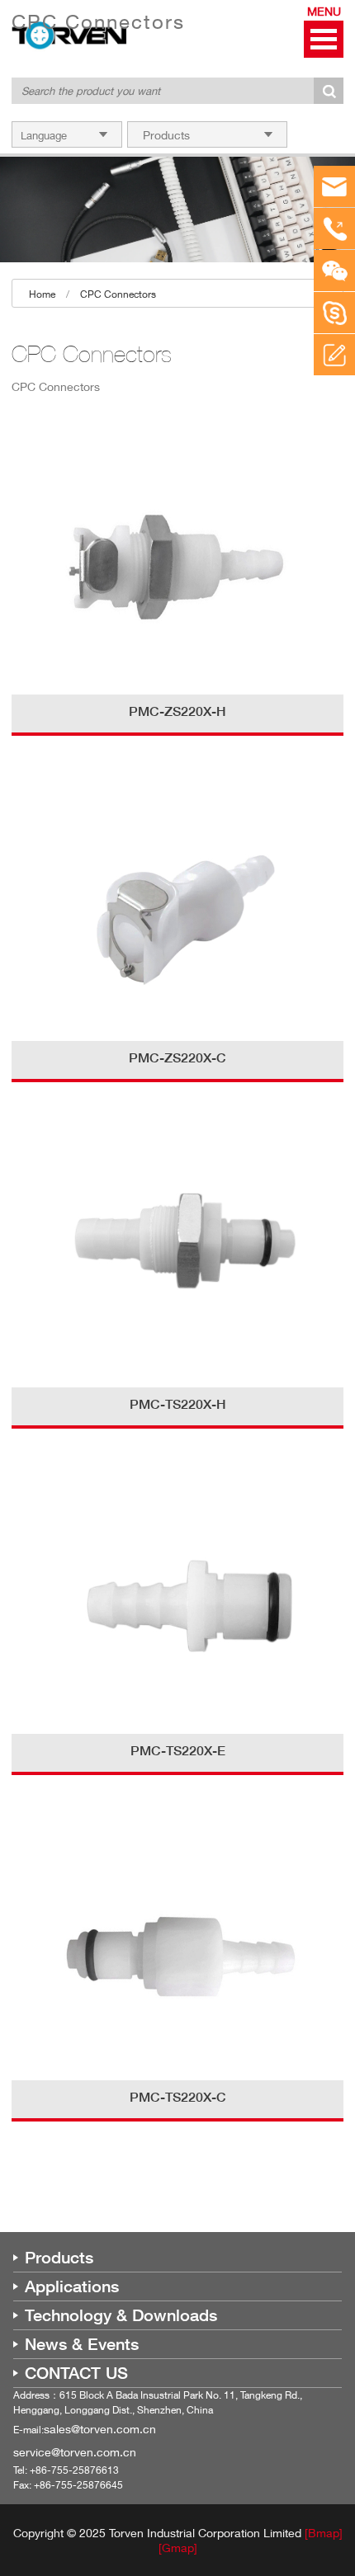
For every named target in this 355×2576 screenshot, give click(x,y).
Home (42, 294)
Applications (72, 2286)
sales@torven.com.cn (100, 2429)
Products (59, 2258)
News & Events (82, 2344)
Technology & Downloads (121, 2315)
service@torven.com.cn (75, 2452)
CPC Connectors (118, 294)
